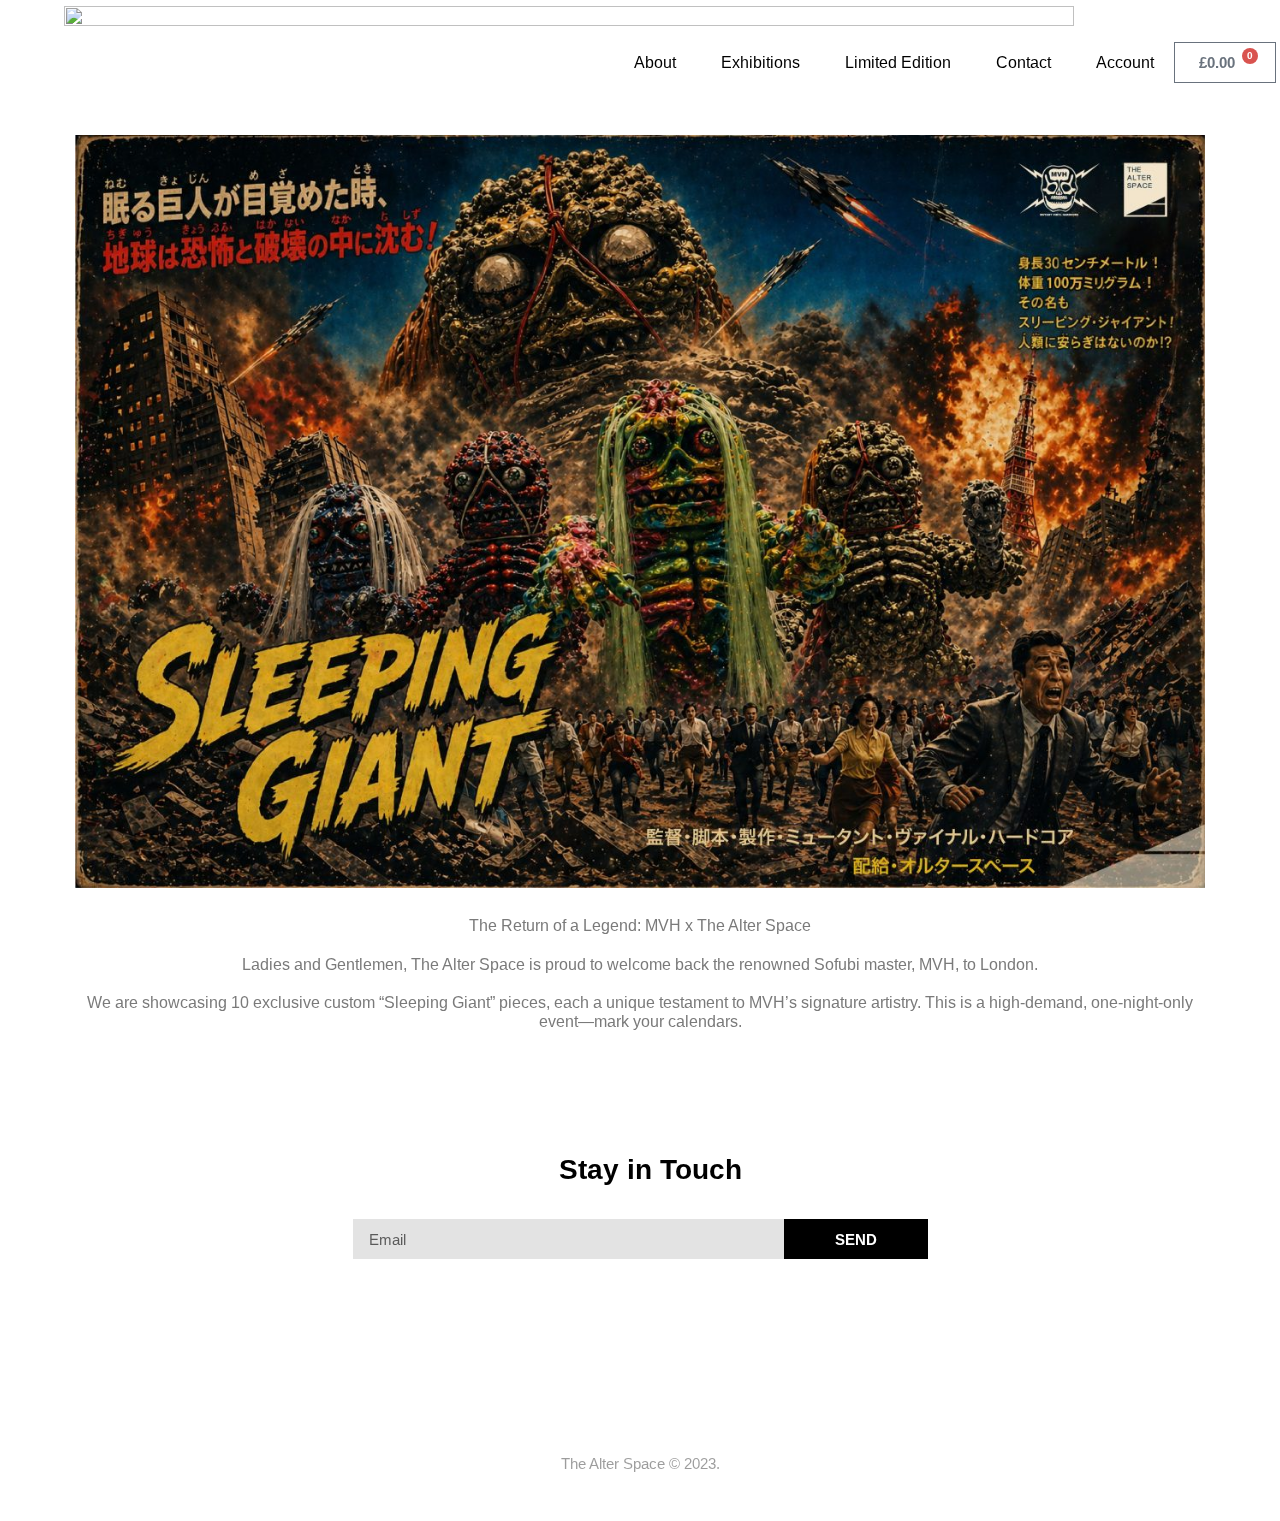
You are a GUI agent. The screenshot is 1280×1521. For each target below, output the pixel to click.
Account (1125, 62)
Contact (1023, 62)
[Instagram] (659, 1417)
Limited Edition (898, 62)
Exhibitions (760, 62)
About (655, 62)
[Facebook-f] (621, 1417)
